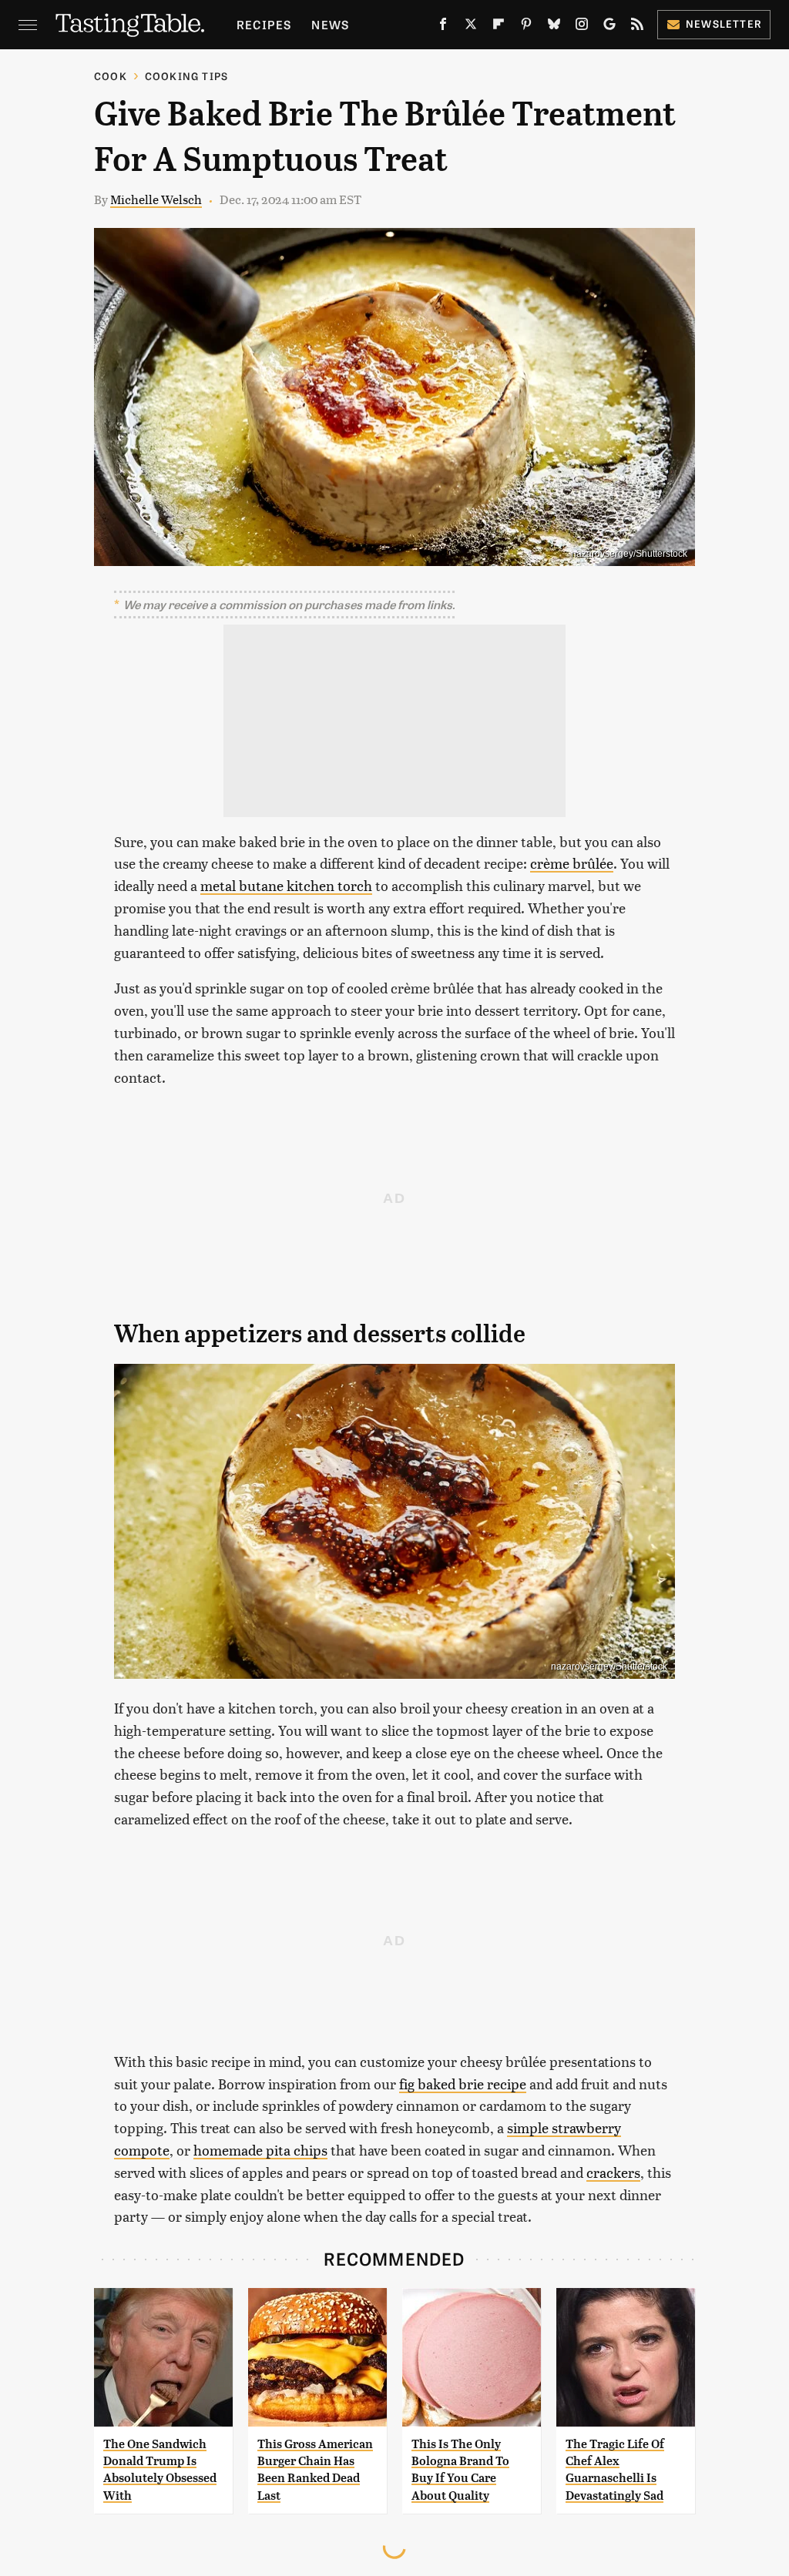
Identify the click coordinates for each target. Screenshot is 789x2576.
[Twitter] (471, 27)
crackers (613, 2172)
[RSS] (637, 27)
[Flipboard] (499, 27)
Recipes (264, 24)
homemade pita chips (260, 2150)
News (330, 24)
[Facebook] (443, 27)
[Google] (609, 27)
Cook (111, 76)
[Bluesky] (554, 27)
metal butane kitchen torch (286, 885)
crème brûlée (572, 863)
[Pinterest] (526, 27)
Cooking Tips (186, 76)
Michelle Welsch (156, 199)
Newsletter (724, 23)
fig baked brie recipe (463, 2084)
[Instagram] (582, 27)
